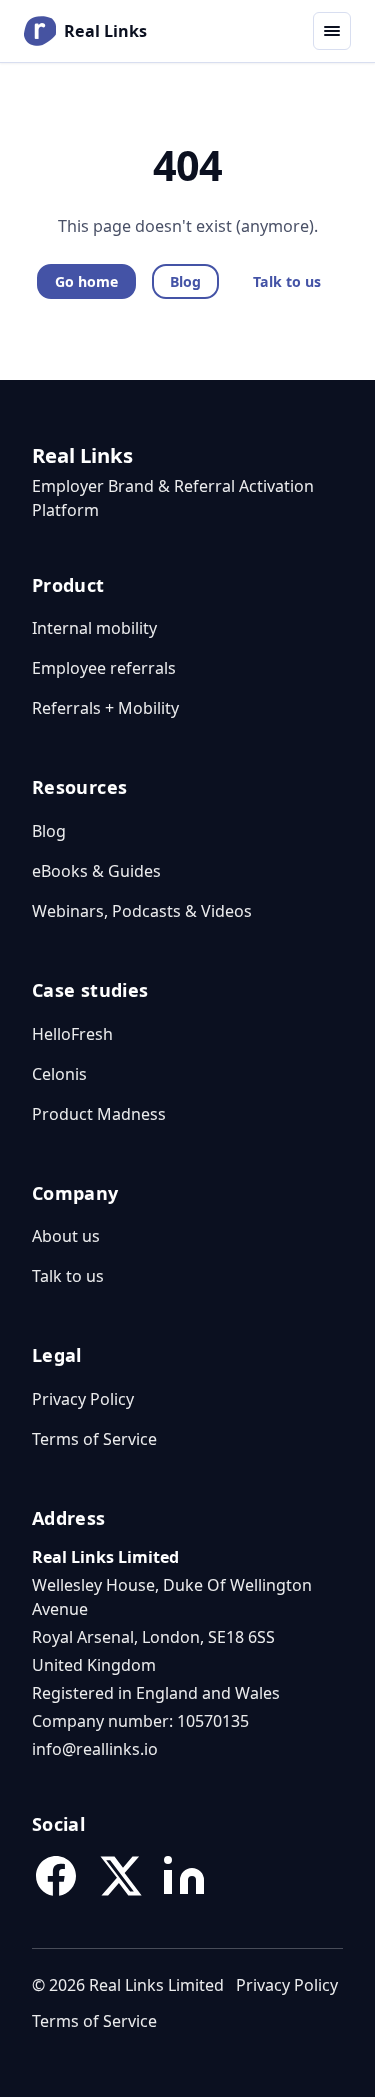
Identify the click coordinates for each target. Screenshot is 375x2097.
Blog (185, 281)
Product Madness (99, 1114)
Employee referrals (104, 668)
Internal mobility (94, 628)
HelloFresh (72, 1034)
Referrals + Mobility (105, 708)
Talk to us (287, 281)
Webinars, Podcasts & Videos (142, 911)
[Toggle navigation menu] (332, 31)
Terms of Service (94, 1439)
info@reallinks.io (95, 1749)
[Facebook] (56, 1876)
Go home (86, 281)
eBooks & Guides (96, 871)
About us (66, 1236)
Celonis (59, 1074)
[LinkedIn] (184, 1876)
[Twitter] (120, 1876)
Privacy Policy (83, 1399)
